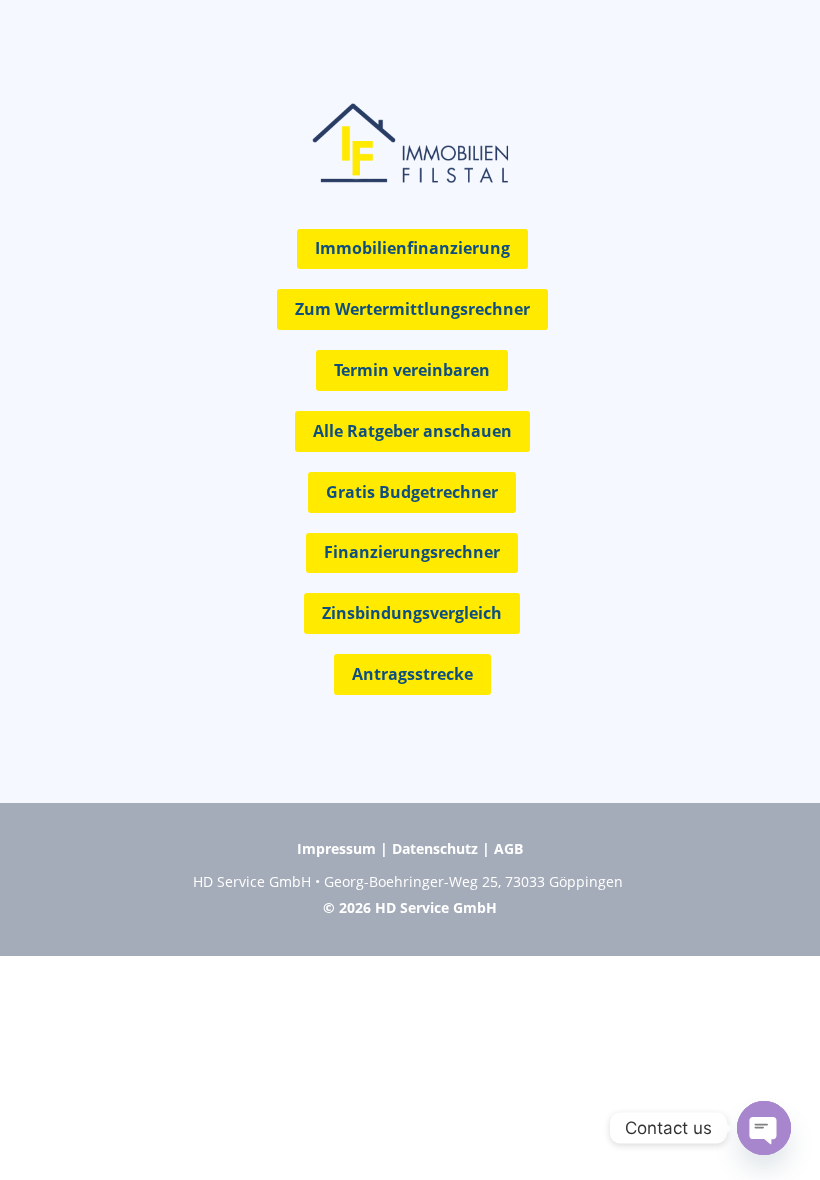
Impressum (336, 848)
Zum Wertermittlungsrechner (412, 309)
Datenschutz (435, 848)
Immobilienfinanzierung (412, 248)
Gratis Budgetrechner (412, 492)
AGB (508, 848)
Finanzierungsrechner (412, 552)
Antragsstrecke (412, 674)
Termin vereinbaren (412, 370)
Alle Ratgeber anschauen (412, 431)
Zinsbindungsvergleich (412, 613)
